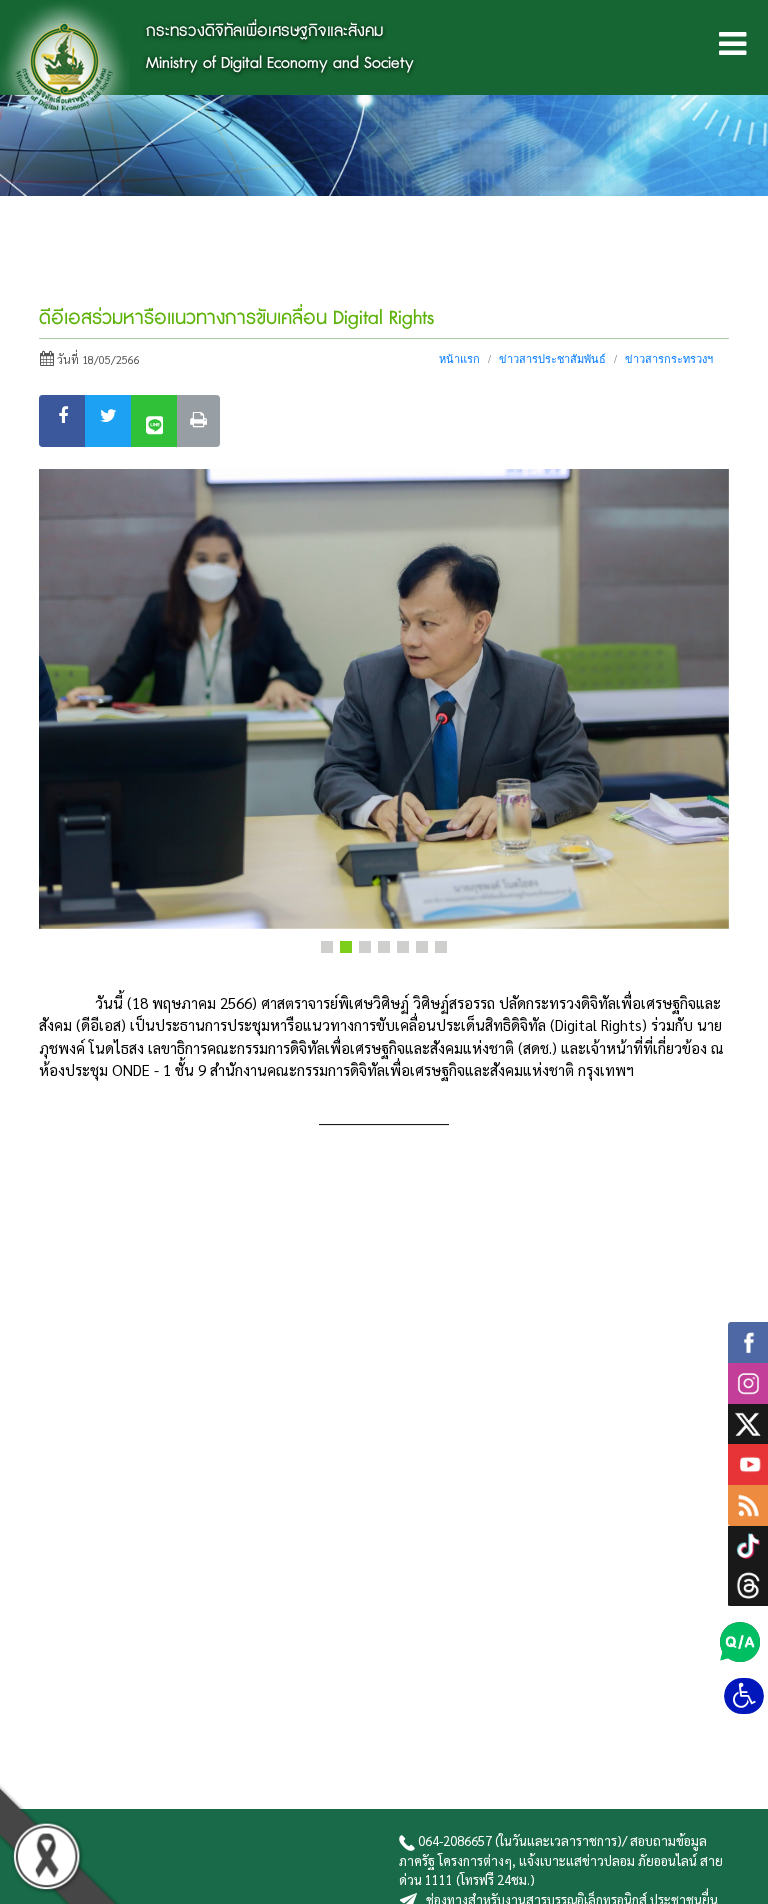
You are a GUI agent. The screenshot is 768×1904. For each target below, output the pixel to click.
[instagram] (748, 1380)
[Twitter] (108, 421)
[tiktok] (748, 1542)
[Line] (154, 421)
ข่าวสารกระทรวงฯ (669, 359)
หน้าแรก (459, 359)
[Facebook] (62, 421)
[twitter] (748, 1421)
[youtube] (748, 1461)
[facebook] (748, 1339)
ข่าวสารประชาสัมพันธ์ (552, 359)
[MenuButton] (732, 47)
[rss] (748, 1502)
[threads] (748, 1582)
